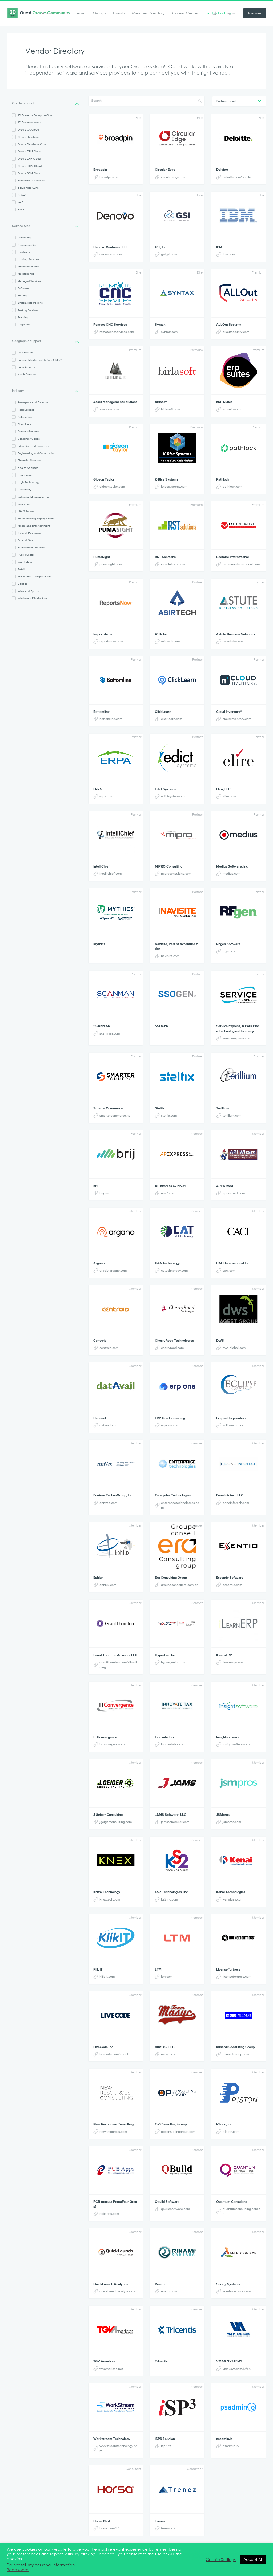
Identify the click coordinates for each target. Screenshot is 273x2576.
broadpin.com (109, 177)
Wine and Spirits (28, 591)
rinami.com (169, 2291)
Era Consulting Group (171, 1578)
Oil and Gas (25, 540)
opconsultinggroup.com (178, 2132)
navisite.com (170, 956)
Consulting (24, 237)
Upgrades (24, 324)
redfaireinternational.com (241, 564)
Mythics (99, 944)
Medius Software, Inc (232, 866)
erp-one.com (170, 1425)
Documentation (27, 245)
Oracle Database (28, 137)
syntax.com (169, 332)
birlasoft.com (170, 409)
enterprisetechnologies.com (180, 1505)
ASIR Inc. (162, 634)
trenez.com (169, 2528)
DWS (220, 1340)
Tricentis (161, 2361)
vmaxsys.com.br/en (237, 2369)
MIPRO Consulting (169, 866)
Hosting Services (28, 259)
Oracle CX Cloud (28, 129)
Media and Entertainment (34, 526)
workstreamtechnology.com (118, 2448)
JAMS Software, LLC (171, 1815)
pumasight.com (111, 564)
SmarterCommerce (108, 1108)
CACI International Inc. (233, 1263)
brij (96, 1186)
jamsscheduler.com (175, 1822)
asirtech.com (170, 641)
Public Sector (26, 555)
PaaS (21, 209)
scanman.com (110, 1033)
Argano (99, 1263)
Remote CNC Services (110, 325)
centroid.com (109, 1348)
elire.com (229, 796)
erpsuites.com (233, 409)
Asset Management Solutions (115, 402)
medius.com (231, 874)
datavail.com (109, 1425)
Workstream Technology (112, 2439)
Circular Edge (165, 170)
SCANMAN (102, 1026)
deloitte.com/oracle (237, 177)
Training (23, 317)
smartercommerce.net (115, 1115)
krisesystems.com (174, 487)
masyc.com (169, 2054)
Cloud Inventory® (229, 712)
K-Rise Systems (167, 479)
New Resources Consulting (113, 2124)
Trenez (160, 2521)
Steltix (160, 1108)
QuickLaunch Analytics (111, 2284)
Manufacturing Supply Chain (36, 518)
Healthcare (25, 475)
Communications (28, 431)
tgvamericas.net (111, 2369)
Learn (81, 13)
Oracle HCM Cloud (30, 166)
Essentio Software (230, 1578)
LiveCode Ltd (103, 2047)
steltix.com (169, 1115)
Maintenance (26, 274)
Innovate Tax (164, 1737)
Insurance (24, 504)
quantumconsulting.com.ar (242, 2211)
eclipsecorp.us (233, 1425)
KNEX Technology (107, 1892)
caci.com (229, 1270)
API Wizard (225, 1186)
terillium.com (232, 1115)
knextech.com (110, 1899)
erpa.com (106, 796)
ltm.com (167, 1977)
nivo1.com (168, 1193)
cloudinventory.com (237, 719)
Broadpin (100, 170)
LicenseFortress (228, 1969)
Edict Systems (165, 789)
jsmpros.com (232, 1822)
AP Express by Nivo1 (170, 1186)
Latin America (27, 367)
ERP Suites (224, 402)
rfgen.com (230, 951)
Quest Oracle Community (39, 13)
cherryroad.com (172, 1348)
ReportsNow (103, 634)
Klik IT (98, 1969)
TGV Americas (104, 2361)
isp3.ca (166, 2446)
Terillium (223, 1108)
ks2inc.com (169, 1899)
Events (119, 13)
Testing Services (28, 310)
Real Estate (25, 562)
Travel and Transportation (34, 576)
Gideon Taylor (104, 479)
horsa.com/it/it (110, 2528)
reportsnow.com (111, 641)
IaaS (20, 202)
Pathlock (223, 479)
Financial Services (29, 460)
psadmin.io (224, 2439)
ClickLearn (163, 712)
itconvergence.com (113, 1744)
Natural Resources (29, 533)
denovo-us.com (111, 254)
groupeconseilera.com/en (180, 1585)
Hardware (24, 252)
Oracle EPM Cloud (29, 151)
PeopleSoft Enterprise (31, 180)
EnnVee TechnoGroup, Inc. (113, 1495)
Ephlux (98, 1578)
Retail (21, 569)
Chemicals (24, 424)
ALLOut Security (229, 325)
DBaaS (22, 195)
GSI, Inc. (161, 247)
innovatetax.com (173, 1744)
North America (27, 374)
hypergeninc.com (174, 1662)
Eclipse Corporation (231, 1418)
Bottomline (101, 712)
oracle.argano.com (113, 1270)
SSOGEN (162, 1026)
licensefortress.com (237, 1977)
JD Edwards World (29, 122)
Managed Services (29, 281)
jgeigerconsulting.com (116, 1822)
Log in (230, 13)
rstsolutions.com (173, 564)
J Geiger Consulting (108, 1815)
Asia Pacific (25, 352)
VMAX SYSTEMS (229, 2361)
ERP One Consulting (170, 1418)
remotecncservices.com (117, 332)
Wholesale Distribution (32, 598)
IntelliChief (101, 866)
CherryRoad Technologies (174, 1340)
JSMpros (223, 1815)
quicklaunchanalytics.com (118, 2291)
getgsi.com (169, 254)
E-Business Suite (28, 188)
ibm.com (229, 254)
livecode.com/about (114, 2054)
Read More (18, 2570)
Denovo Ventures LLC (110, 247)
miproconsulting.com (176, 874)
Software (23, 288)
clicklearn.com (172, 719)
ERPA (98, 789)
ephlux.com (108, 1585)
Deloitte (222, 170)
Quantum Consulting (232, 2202)
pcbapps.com (109, 2214)
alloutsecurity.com (236, 332)
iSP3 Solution (165, 2439)
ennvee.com (108, 1503)
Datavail (100, 1418)
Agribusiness (26, 410)
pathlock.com (232, 487)
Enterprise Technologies (173, 1495)
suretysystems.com (237, 2291)
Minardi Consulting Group (235, 2047)
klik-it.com (107, 1977)
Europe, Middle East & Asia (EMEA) (40, 360)
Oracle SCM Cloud (29, 173)
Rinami (160, 2284)
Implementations (28, 266)
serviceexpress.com (237, 1038)
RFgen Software (228, 944)
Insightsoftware (228, 1737)
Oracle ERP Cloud (29, 158)
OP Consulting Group (171, 2124)
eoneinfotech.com (236, 1503)
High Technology (28, 482)
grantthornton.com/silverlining (118, 1665)
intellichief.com (111, 874)
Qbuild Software (167, 2202)
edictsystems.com (174, 796)
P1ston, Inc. (224, 2124)
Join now (255, 13)
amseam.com (109, 409)
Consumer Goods (29, 439)
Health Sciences (28, 468)
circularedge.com (174, 177)
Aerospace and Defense (33, 402)
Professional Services (31, 547)
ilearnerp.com (233, 1662)
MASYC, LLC (165, 2047)
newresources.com (113, 2132)
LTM (158, 1969)
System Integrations (30, 303)
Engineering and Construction (37, 453)
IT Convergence (105, 1737)
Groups (99, 13)
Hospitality (24, 489)
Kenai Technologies (231, 1892)
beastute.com (233, 641)
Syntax (160, 325)
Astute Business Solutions (236, 634)
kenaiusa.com (233, 1899)
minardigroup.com (236, 2054)
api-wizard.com (234, 1193)
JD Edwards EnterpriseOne (35, 115)
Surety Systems (228, 2284)
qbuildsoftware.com (175, 2209)
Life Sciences (26, 511)
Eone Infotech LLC (230, 1495)
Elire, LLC (223, 789)
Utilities (23, 584)
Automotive (25, 417)
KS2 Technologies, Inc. (172, 1892)
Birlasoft (161, 402)
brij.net (105, 1193)
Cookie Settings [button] (221, 2560)
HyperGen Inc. (166, 1655)
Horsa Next (102, 2521)
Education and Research (33, 446)
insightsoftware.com (237, 1744)
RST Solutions (165, 557)
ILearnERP (224, 1655)
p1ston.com (231, 2132)
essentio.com (232, 1585)
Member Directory (148, 13)
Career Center (185, 13)
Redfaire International (232, 557)
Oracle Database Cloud (33, 144)
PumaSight (102, 557)
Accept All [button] (253, 2559)
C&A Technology (167, 1263)
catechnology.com (174, 1270)
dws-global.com (234, 1348)
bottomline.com (111, 719)
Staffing (22, 295)
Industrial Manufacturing (33, 497)
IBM (219, 247)
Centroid (100, 1340)
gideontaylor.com (112, 487)
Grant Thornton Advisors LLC (115, 1655)
